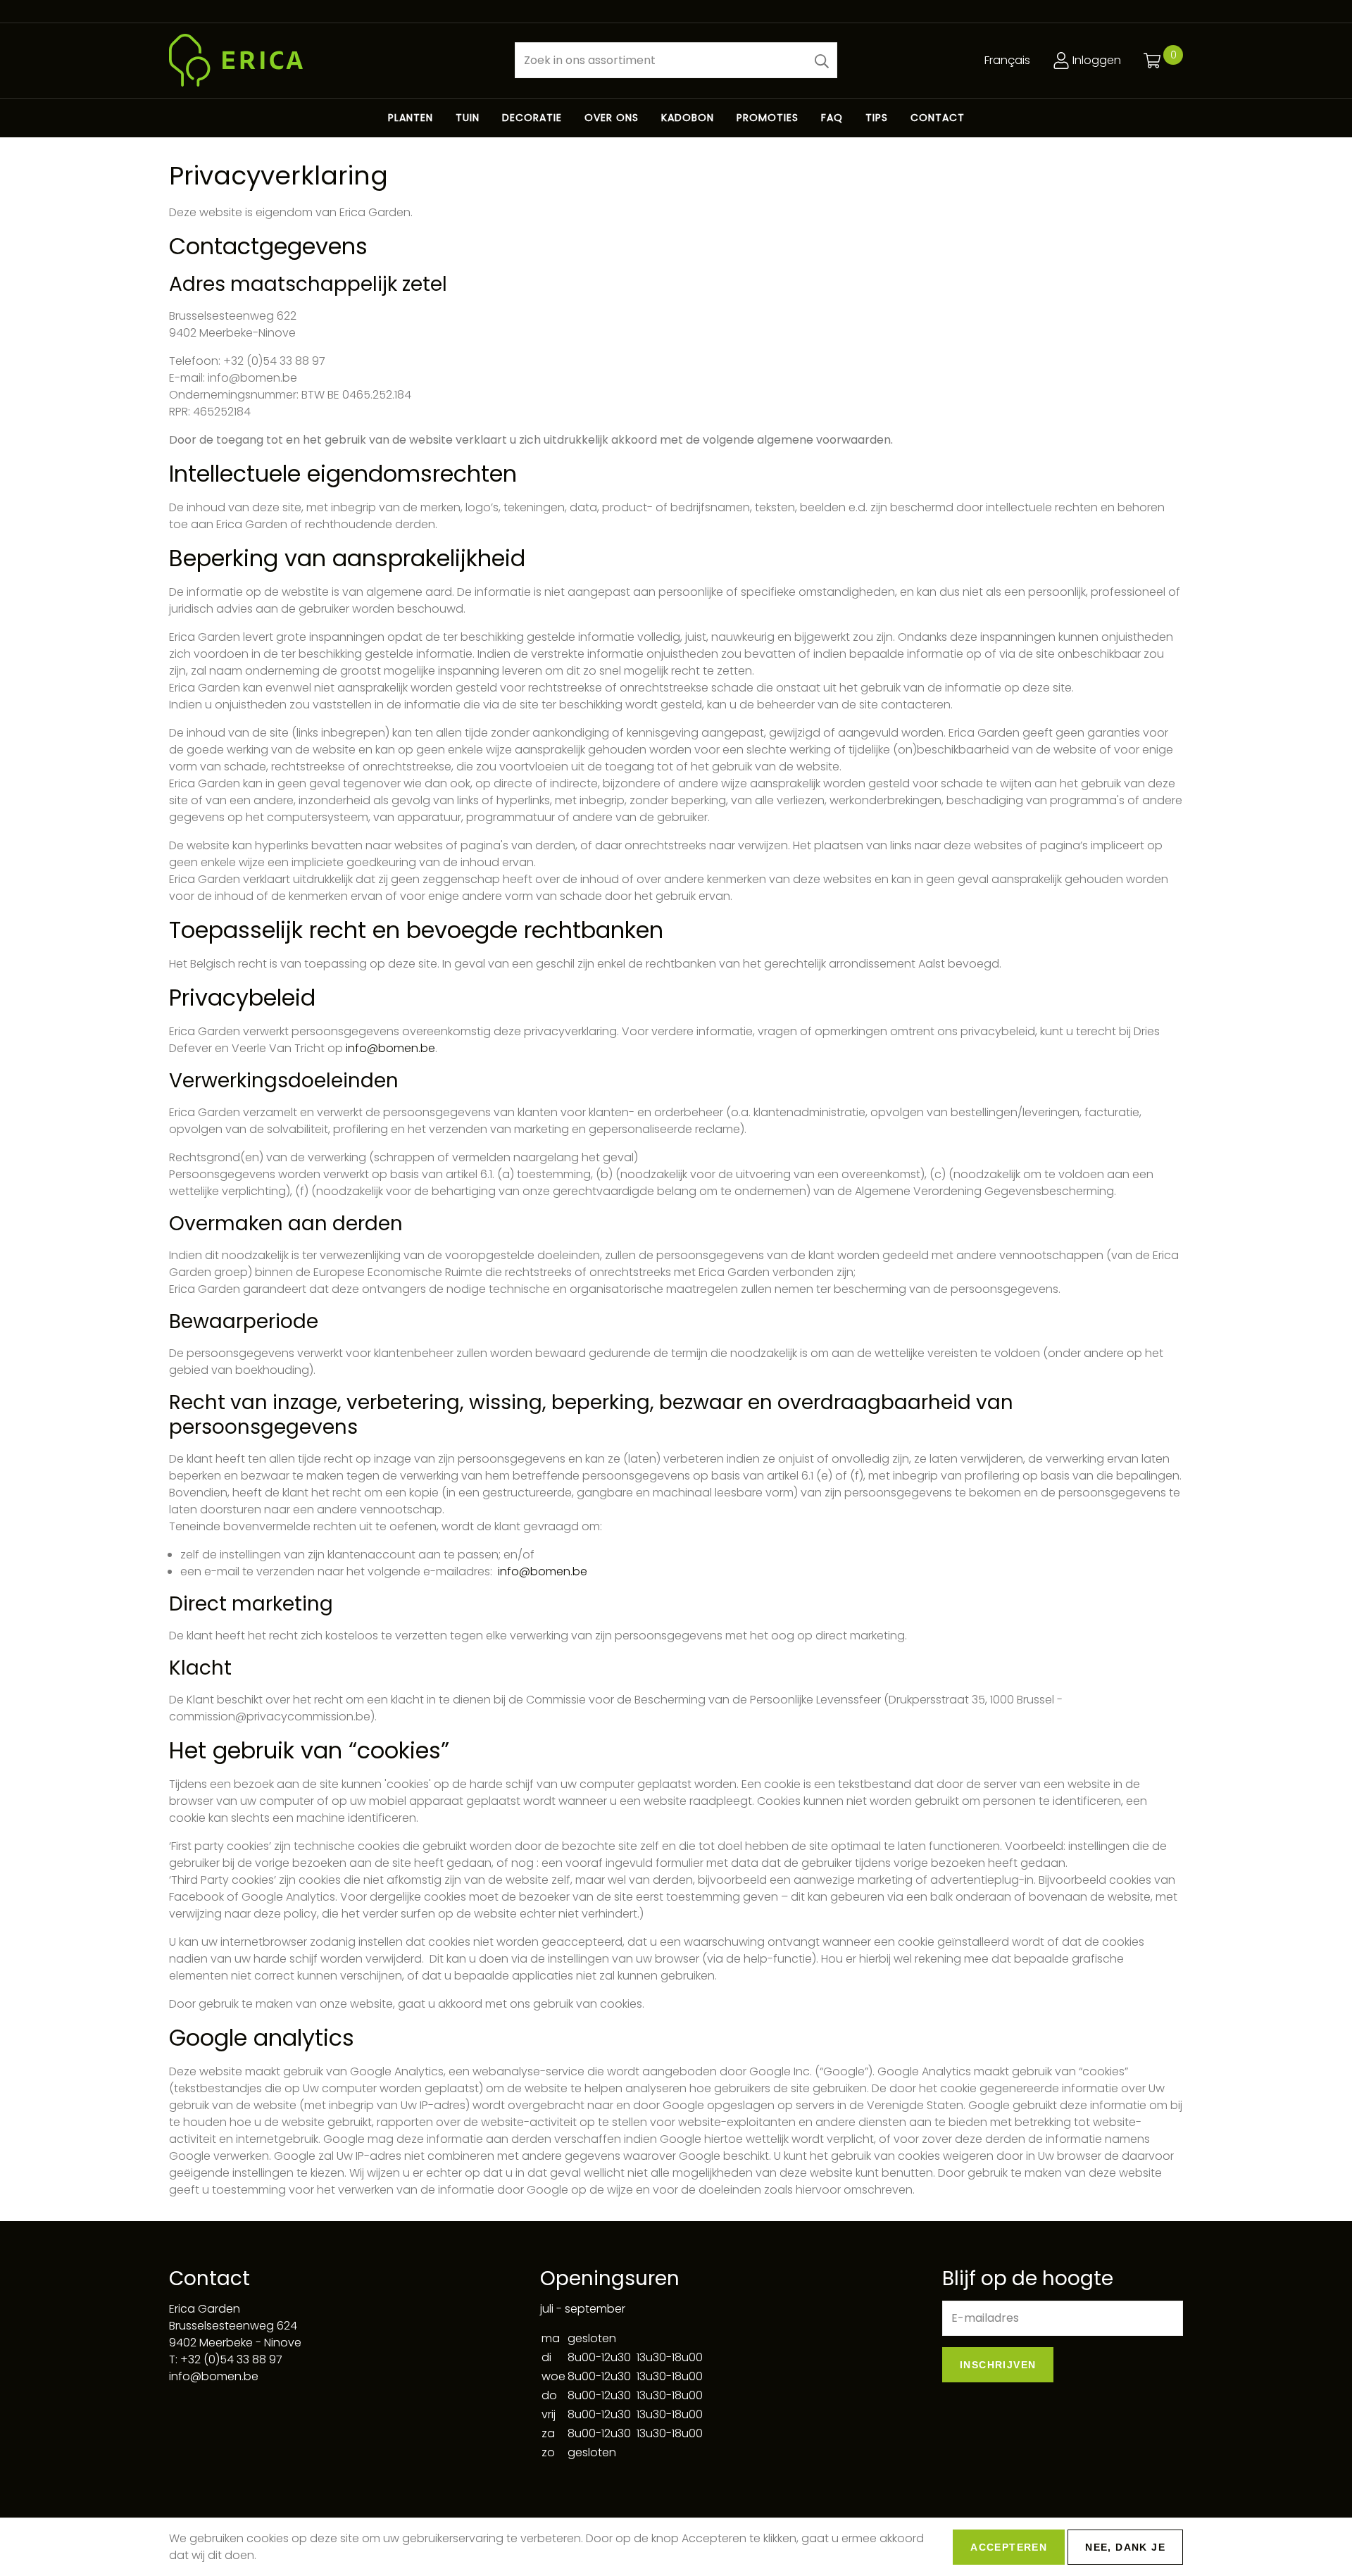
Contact (938, 118)
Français (1007, 60)
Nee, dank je (1125, 2547)
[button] (822, 60)
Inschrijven (998, 2365)
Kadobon (688, 118)
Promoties (768, 118)
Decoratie (532, 118)
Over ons (612, 118)
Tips (877, 118)
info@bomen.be (390, 1048)
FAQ (832, 118)
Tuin (468, 118)
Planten (411, 118)
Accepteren (1009, 2547)
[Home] (331, 60)
